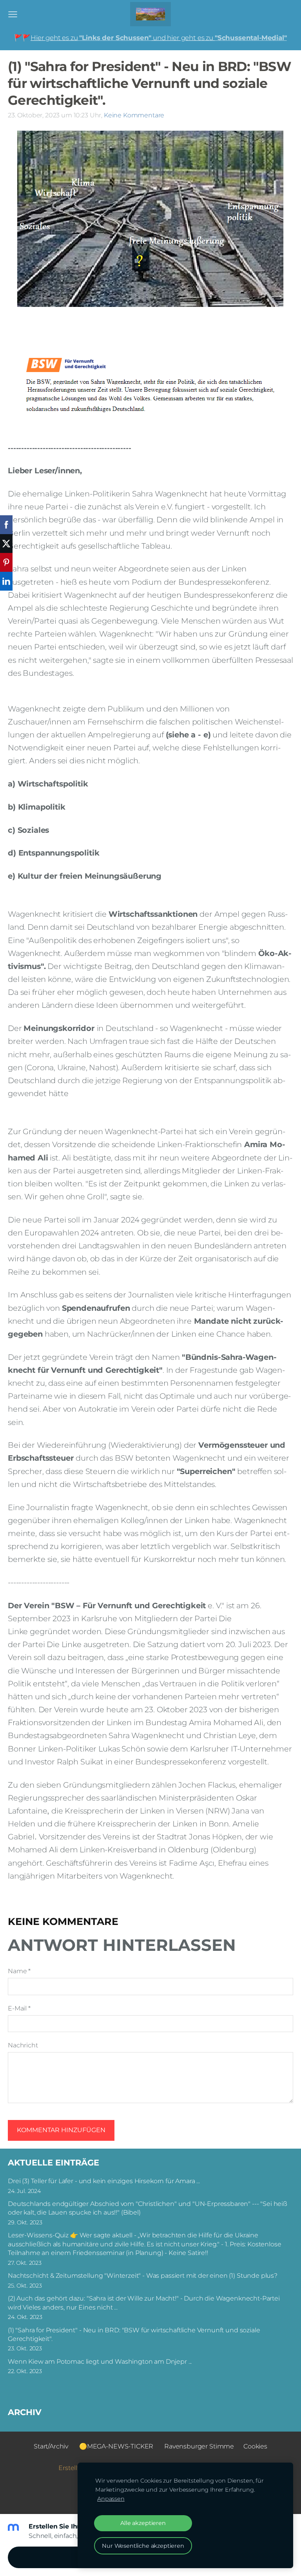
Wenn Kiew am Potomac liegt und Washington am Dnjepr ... (100, 2362)
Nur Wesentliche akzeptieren (143, 2546)
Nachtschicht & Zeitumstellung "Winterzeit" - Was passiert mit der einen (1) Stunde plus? (143, 2276)
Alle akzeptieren (143, 2523)
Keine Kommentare (134, 115)
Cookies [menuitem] (255, 2446)
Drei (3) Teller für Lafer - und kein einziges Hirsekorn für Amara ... (104, 2181)
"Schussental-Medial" (251, 38)
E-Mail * (19, 2008)
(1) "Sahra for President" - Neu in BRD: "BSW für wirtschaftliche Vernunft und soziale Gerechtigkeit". (134, 2334)
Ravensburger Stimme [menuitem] (199, 2446)
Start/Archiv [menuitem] (51, 2446)
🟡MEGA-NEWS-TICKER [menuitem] (116, 2446)
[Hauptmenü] (13, 14)
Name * (19, 1971)
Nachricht (23, 2045)
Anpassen (111, 2499)
